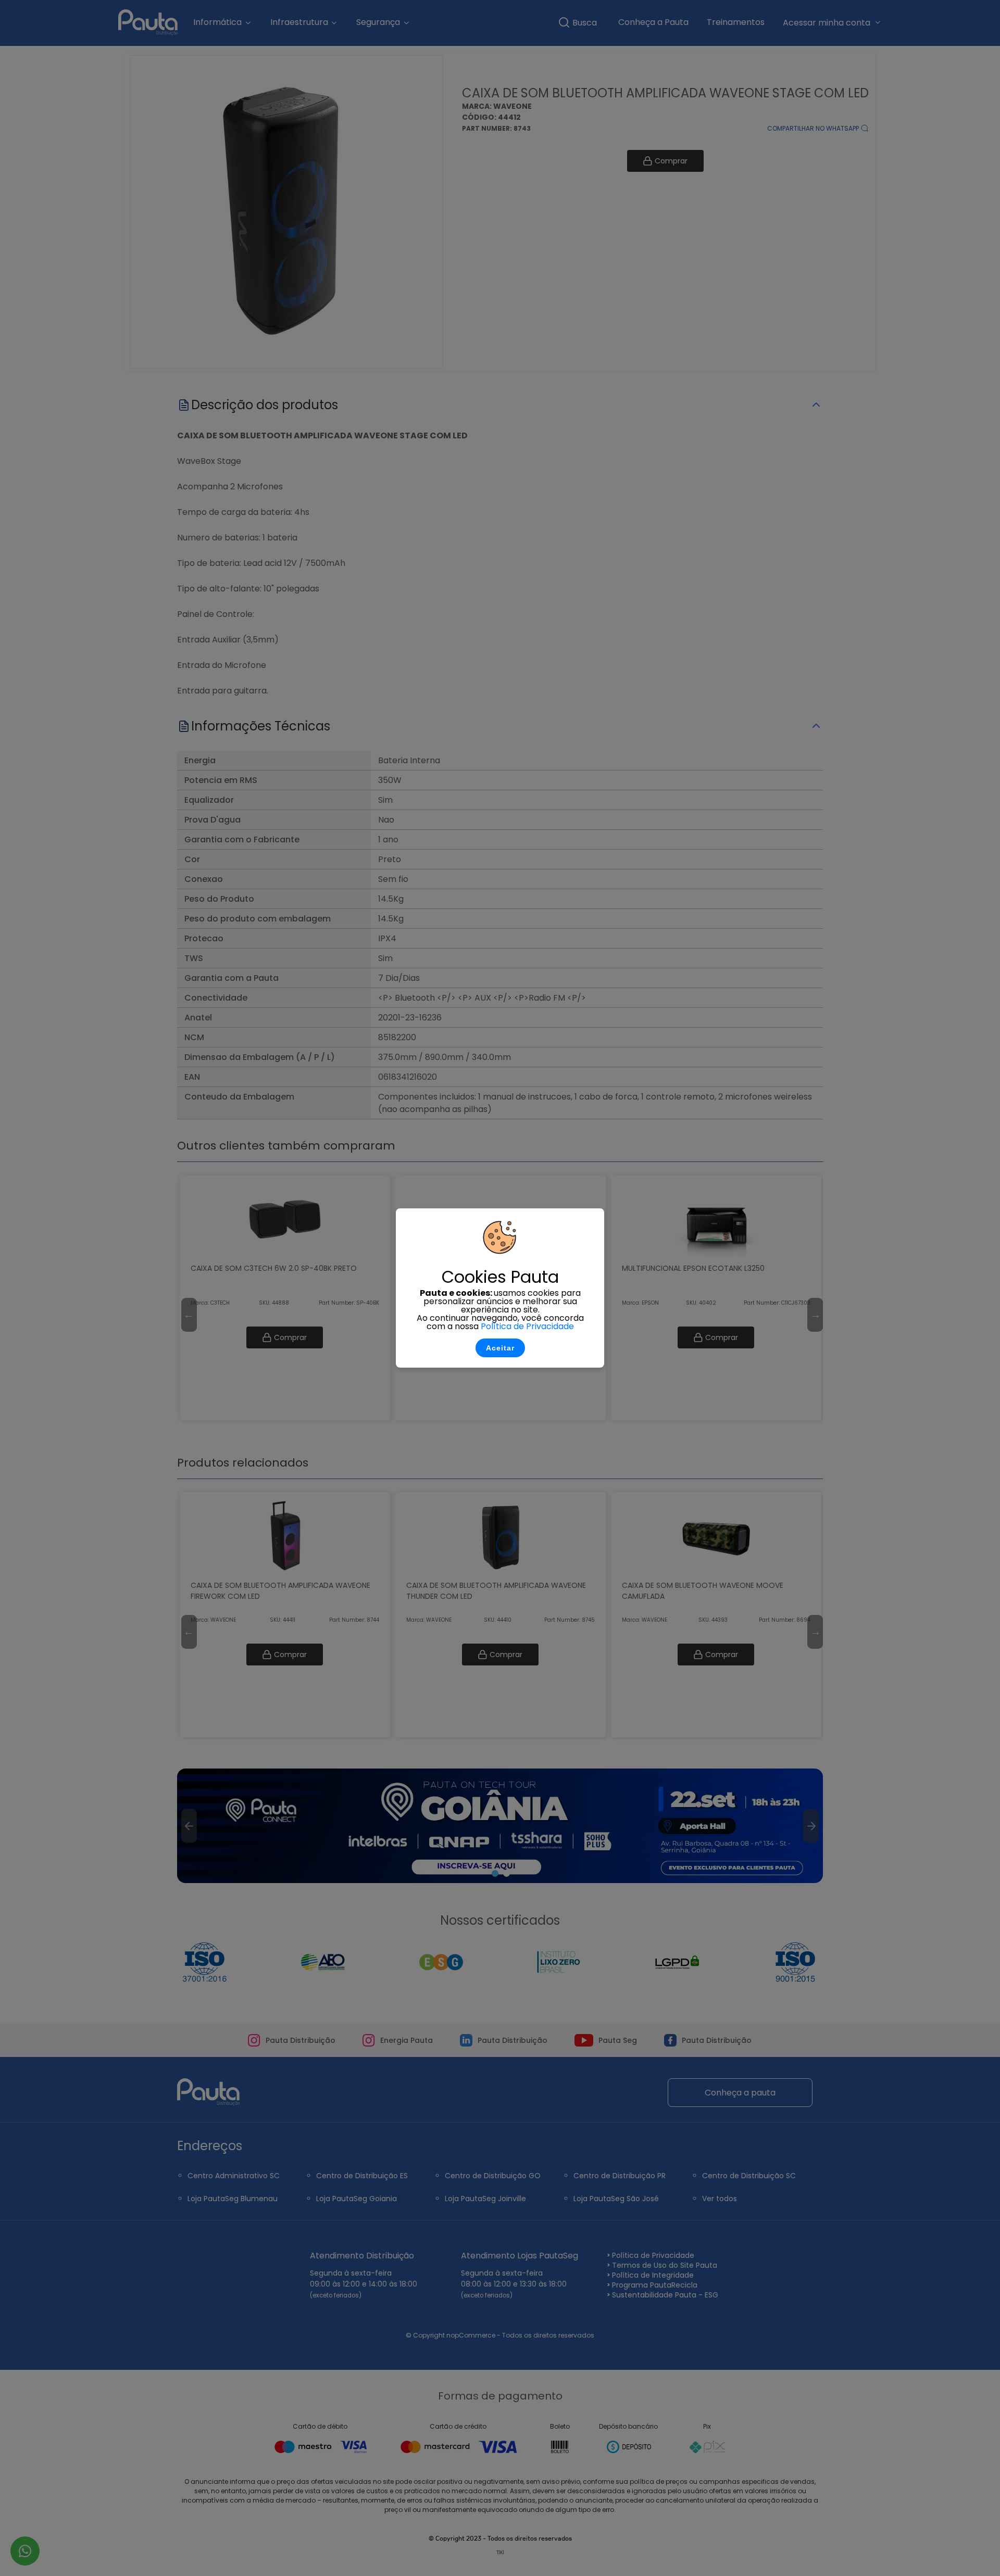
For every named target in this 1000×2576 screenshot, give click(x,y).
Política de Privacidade (527, 1326)
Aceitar (500, 1348)
